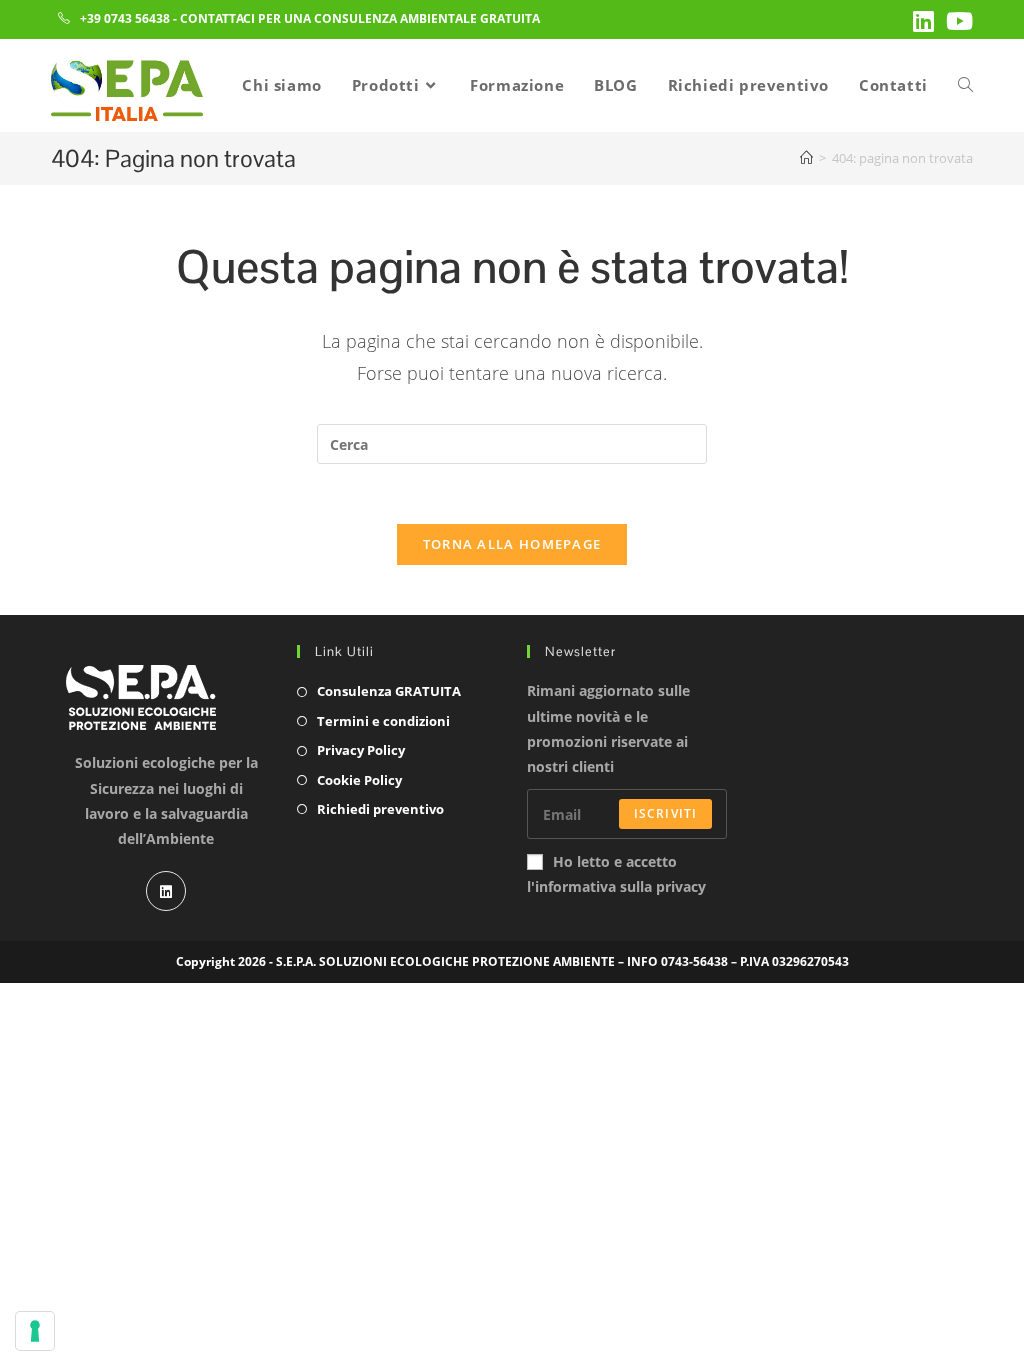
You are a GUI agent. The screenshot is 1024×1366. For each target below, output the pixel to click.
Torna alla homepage (512, 544)
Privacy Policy (361, 750)
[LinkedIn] (166, 891)
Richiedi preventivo (380, 809)
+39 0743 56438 (125, 18)
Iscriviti (666, 813)
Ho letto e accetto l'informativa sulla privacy (616, 874)
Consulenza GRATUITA (389, 691)
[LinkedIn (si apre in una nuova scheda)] (923, 21)
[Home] (806, 158)
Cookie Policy (359, 780)
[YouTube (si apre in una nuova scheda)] (956, 21)
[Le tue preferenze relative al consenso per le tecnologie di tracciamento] (35, 1331)
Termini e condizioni (383, 721)
